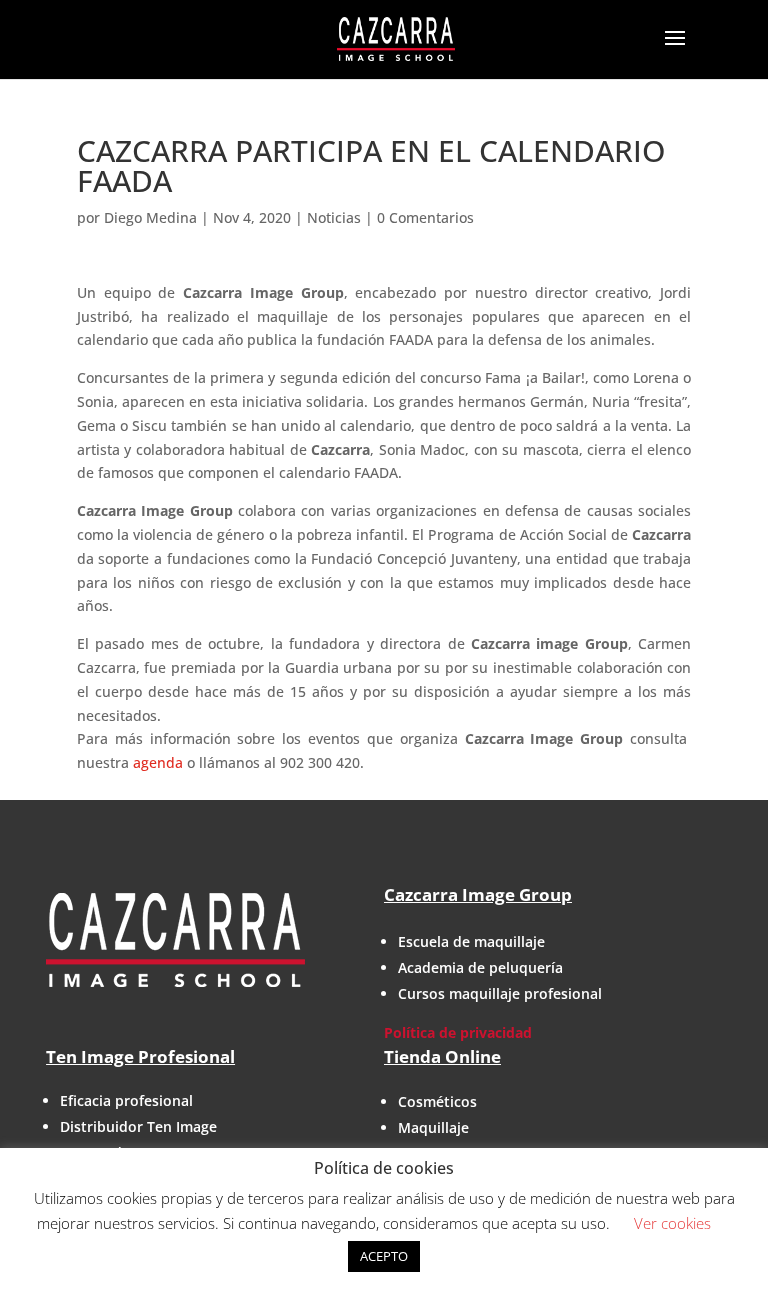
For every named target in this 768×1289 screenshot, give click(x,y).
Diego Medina (150, 217)
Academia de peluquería (480, 967)
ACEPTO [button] (384, 1256)
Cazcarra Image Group (478, 894)
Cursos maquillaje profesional (500, 993)
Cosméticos (437, 1101)
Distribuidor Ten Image (138, 1126)
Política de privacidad (458, 1032)
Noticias (334, 217)
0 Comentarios (425, 217)
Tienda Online (442, 1056)
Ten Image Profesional (140, 1056)
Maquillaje (433, 1127)
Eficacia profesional (126, 1100)
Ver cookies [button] (672, 1223)
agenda (158, 762)
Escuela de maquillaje (471, 941)
